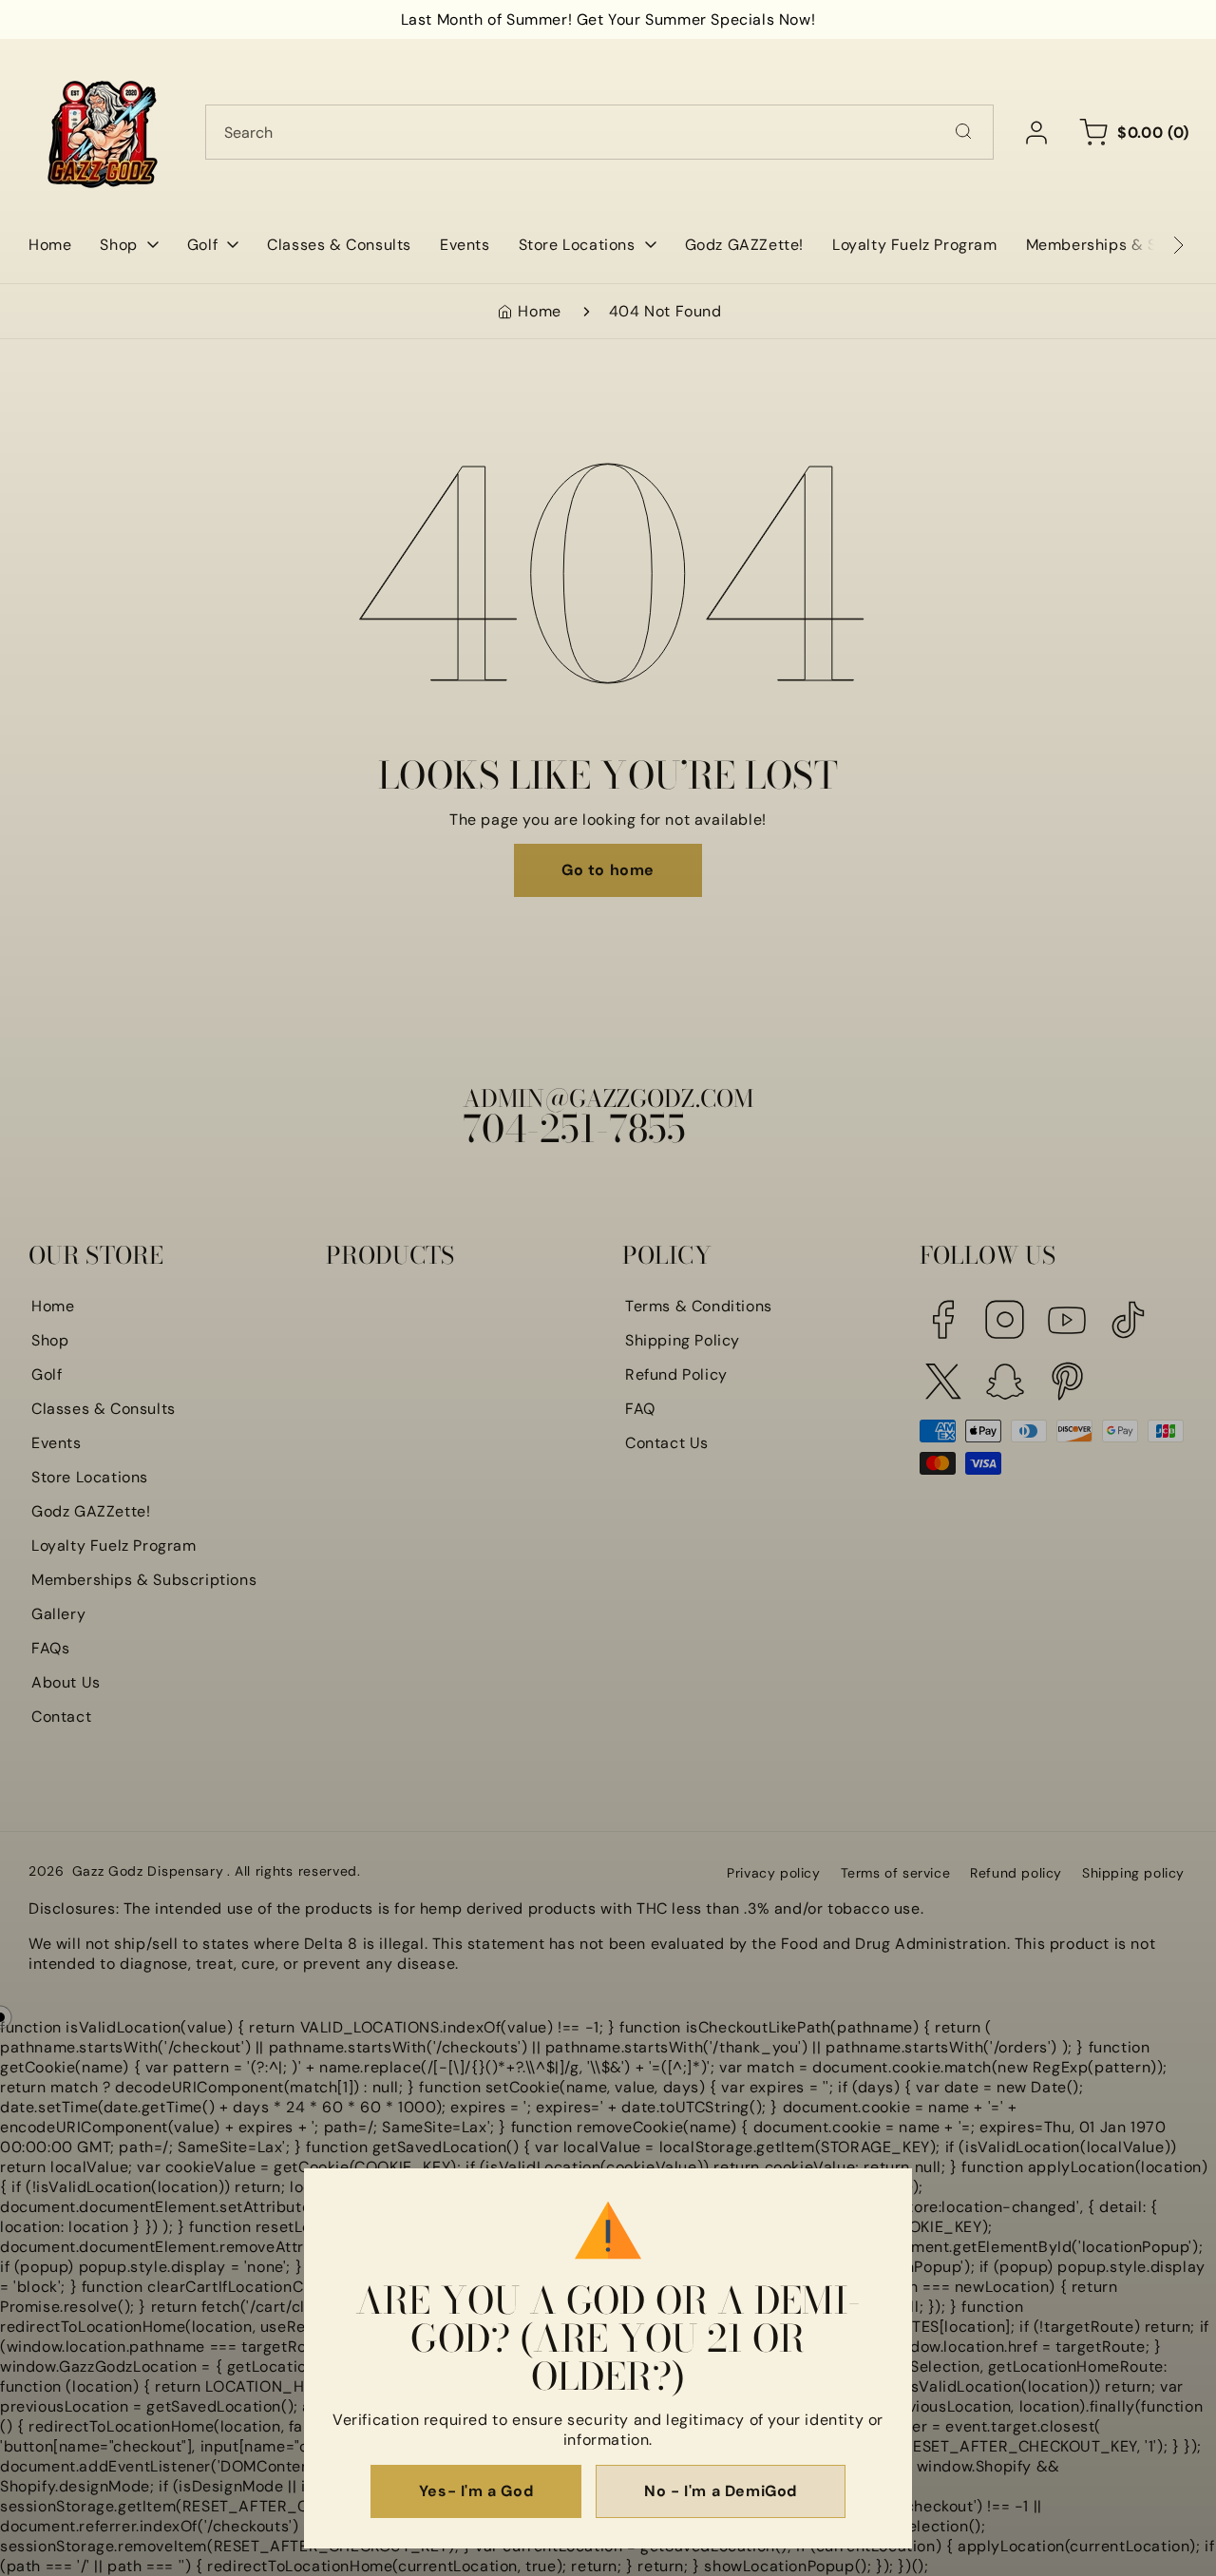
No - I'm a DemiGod (721, 2491)
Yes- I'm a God (476, 2491)
